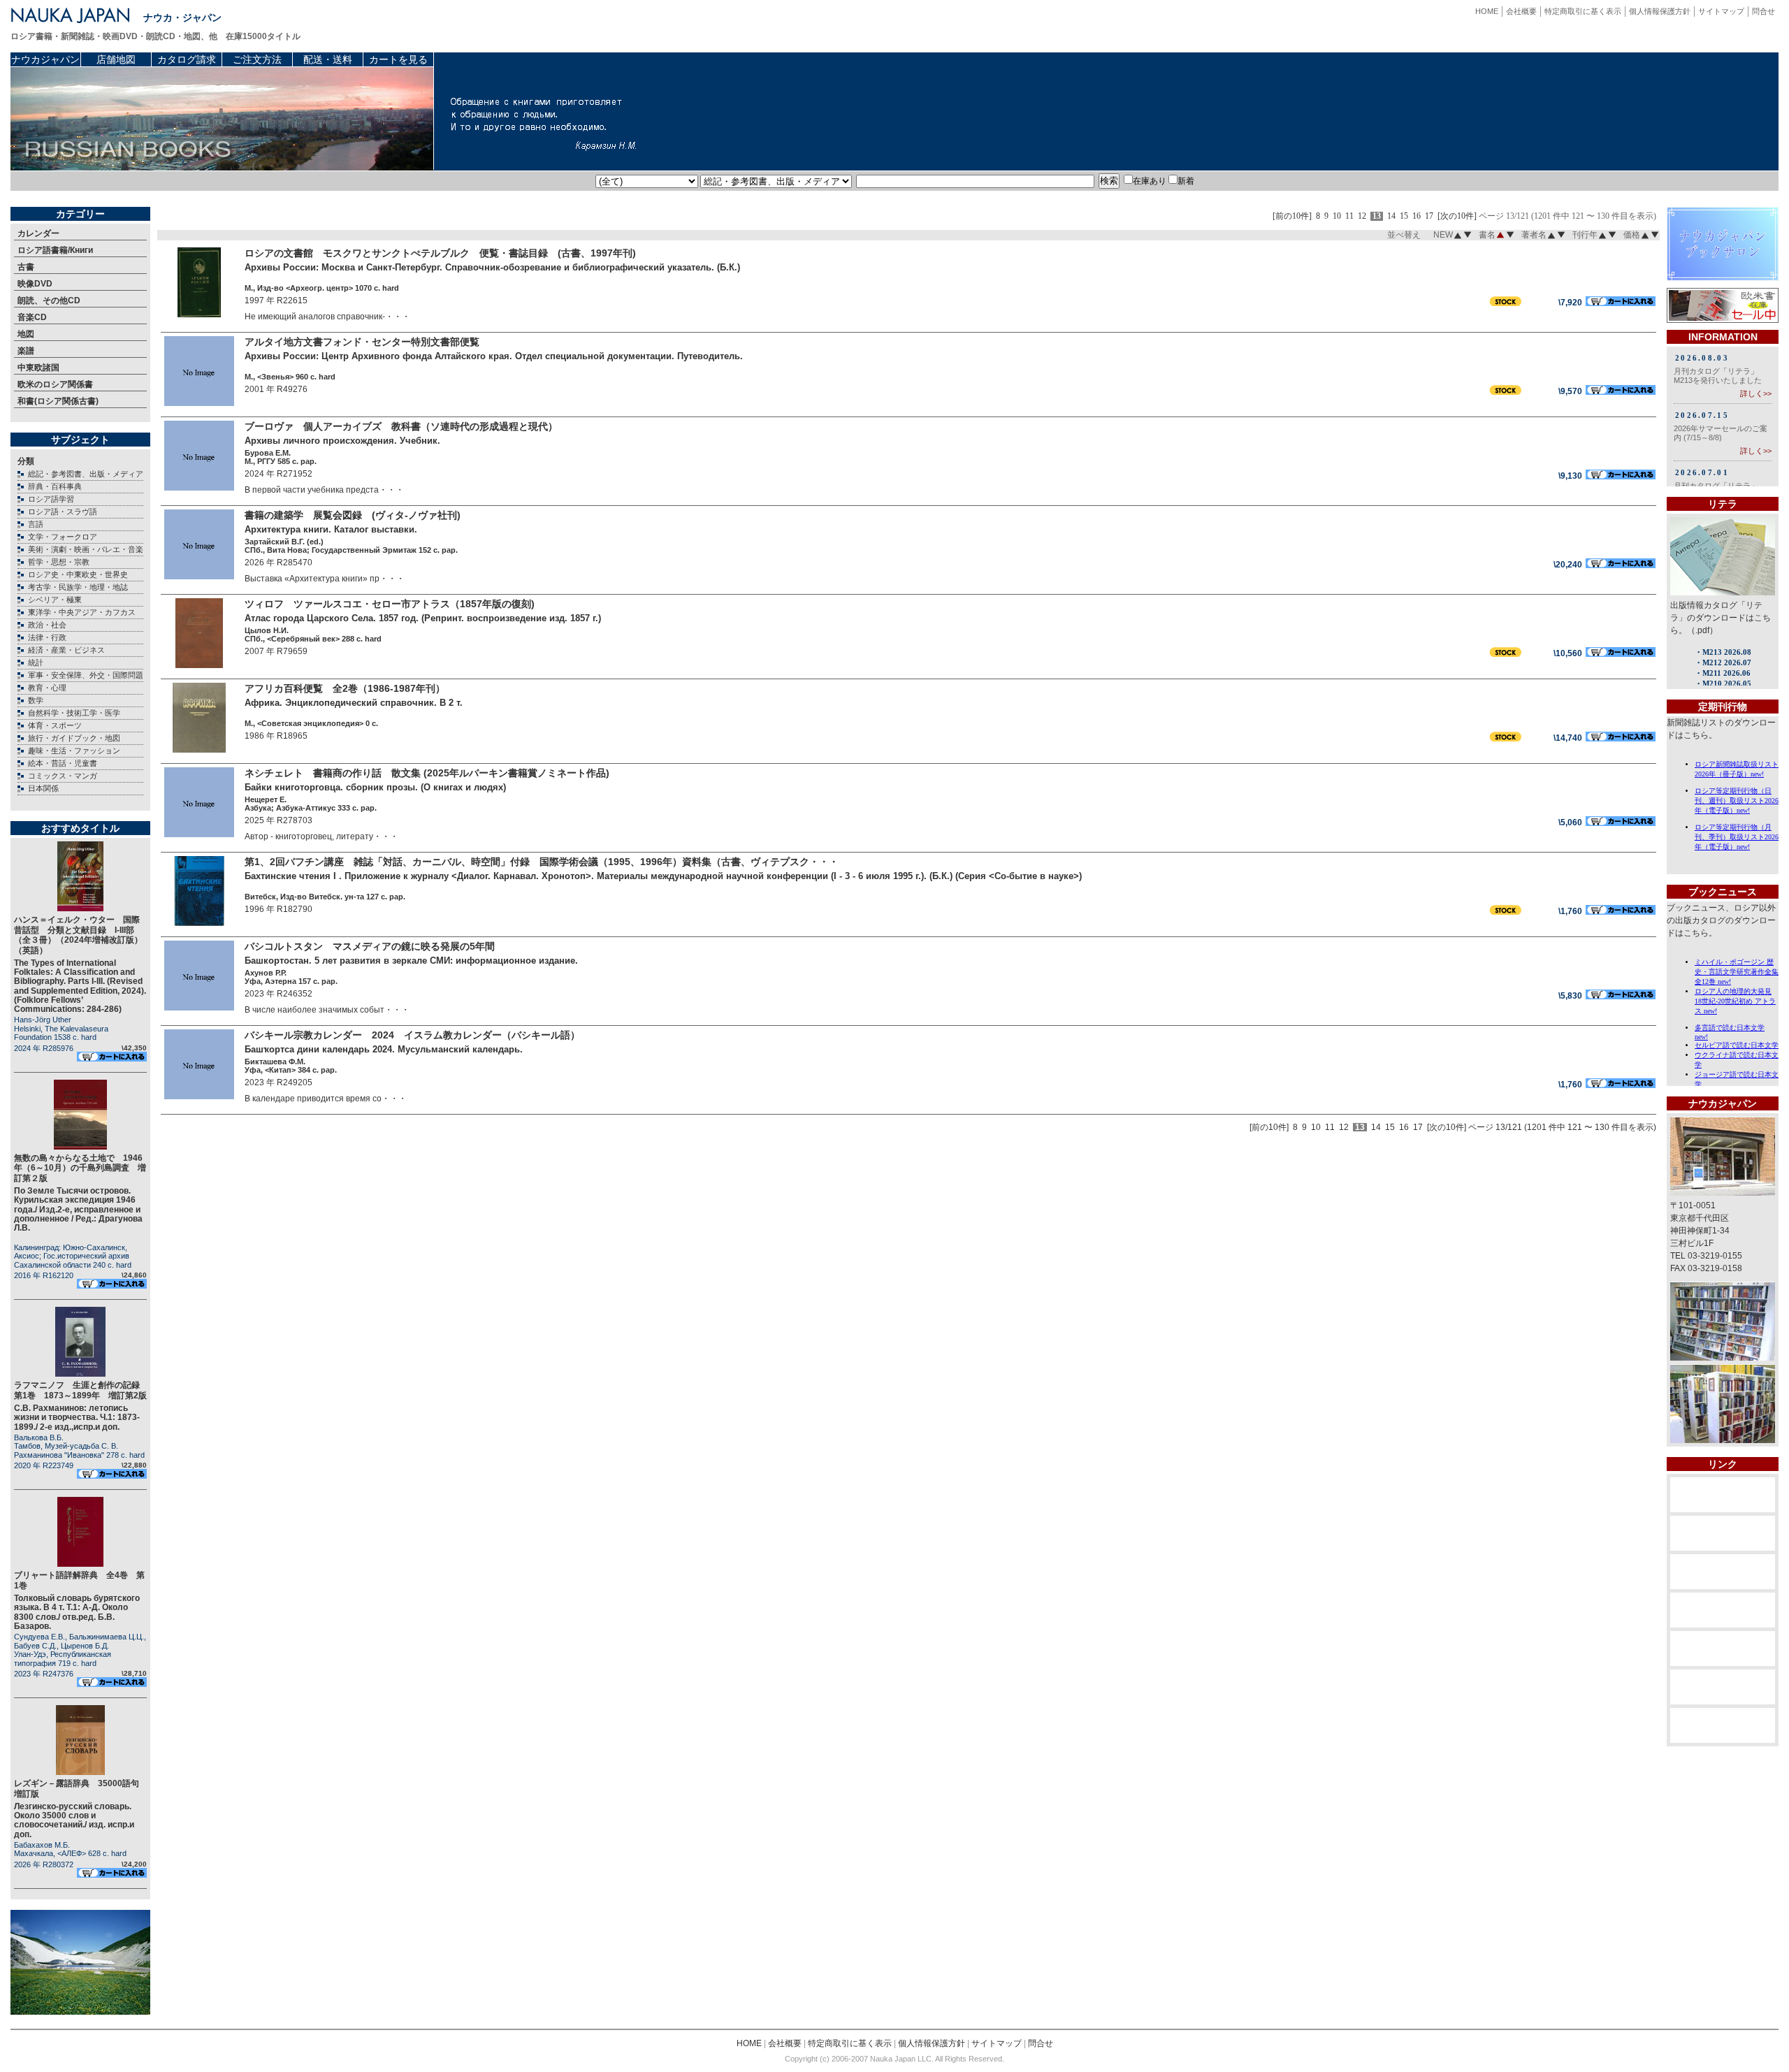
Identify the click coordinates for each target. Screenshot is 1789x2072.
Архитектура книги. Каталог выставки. (331, 529)
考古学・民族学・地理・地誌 (78, 587)
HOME (1487, 11)
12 (1362, 216)
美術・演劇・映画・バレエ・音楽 (86, 549)
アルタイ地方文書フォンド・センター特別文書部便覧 (362, 342)
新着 (1186, 181)
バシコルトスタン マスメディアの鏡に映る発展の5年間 (370, 946)
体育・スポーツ (55, 725)
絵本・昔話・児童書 (63, 763)
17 (1429, 216)
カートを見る (398, 59)
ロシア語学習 (51, 499)
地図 (26, 334)
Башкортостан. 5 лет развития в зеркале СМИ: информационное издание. (411, 961)
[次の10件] (1457, 216)
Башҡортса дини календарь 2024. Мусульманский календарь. (384, 1049)
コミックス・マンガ (63, 776)
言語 (36, 524)
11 (1349, 216)
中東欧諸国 (38, 368)
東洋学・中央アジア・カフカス (82, 612)
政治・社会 (47, 625)
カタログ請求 (187, 59)
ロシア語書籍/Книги (55, 250)
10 (1337, 216)
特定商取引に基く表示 (1583, 11)
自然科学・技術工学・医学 (74, 713)
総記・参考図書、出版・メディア (86, 474)
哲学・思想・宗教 (59, 562)
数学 (36, 700)
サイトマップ (1721, 11)
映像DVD (35, 284)
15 (1404, 216)
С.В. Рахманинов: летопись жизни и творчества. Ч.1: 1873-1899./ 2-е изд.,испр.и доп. (77, 1417)
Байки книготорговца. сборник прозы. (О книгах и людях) (375, 787)
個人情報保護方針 (1660, 11)
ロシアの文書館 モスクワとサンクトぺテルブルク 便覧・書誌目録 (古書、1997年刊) (440, 253)
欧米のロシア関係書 (55, 384)
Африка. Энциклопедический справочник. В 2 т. (354, 703)
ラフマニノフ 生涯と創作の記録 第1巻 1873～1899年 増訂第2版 (81, 1390)
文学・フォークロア (63, 537)
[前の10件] (1292, 216)
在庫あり (1150, 181)
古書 (26, 267)
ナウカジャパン (45, 59)
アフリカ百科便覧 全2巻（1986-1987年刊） (345, 688)
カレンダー (38, 233)
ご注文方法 (257, 59)
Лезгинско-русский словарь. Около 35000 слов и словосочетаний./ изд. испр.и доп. (74, 1820)
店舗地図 (116, 59)
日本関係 (43, 788)
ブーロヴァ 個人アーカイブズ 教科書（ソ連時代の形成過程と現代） (401, 426)
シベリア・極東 (55, 600)
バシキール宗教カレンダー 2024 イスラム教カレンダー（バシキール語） (412, 1035)
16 (1417, 216)
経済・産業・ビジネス (66, 650)
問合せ (1763, 11)
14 (1391, 216)
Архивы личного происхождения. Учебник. (342, 441)
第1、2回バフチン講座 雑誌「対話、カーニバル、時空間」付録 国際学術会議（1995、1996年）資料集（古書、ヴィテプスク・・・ (542, 862)
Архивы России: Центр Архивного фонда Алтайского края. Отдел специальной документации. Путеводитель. (494, 356)
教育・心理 (47, 688)
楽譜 (26, 351)
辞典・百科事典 (55, 486)
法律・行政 (47, 637)
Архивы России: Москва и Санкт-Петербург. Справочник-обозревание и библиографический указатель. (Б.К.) (492, 267)
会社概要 (1521, 11)
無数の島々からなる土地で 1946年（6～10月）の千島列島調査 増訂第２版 (80, 1168)
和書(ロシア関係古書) (58, 401)
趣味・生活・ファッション (74, 751)
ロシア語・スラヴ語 (63, 512)
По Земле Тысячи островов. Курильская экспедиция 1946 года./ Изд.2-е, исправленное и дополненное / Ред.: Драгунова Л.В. (78, 1209)
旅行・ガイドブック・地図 (74, 738)
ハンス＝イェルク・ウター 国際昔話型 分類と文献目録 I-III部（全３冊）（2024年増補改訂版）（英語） (78, 935)
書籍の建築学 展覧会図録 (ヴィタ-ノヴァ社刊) (353, 515)
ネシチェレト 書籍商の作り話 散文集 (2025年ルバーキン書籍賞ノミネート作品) (427, 773)
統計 (36, 662)
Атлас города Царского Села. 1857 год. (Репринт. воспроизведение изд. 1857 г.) (423, 618)
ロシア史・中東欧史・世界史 (78, 574)
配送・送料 (328, 59)
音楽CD (32, 317)
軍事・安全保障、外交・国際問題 (86, 675)
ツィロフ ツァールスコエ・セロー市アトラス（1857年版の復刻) (390, 604)
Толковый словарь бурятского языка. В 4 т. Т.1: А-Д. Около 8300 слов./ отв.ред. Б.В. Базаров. (77, 1612)
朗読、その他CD (49, 300)
